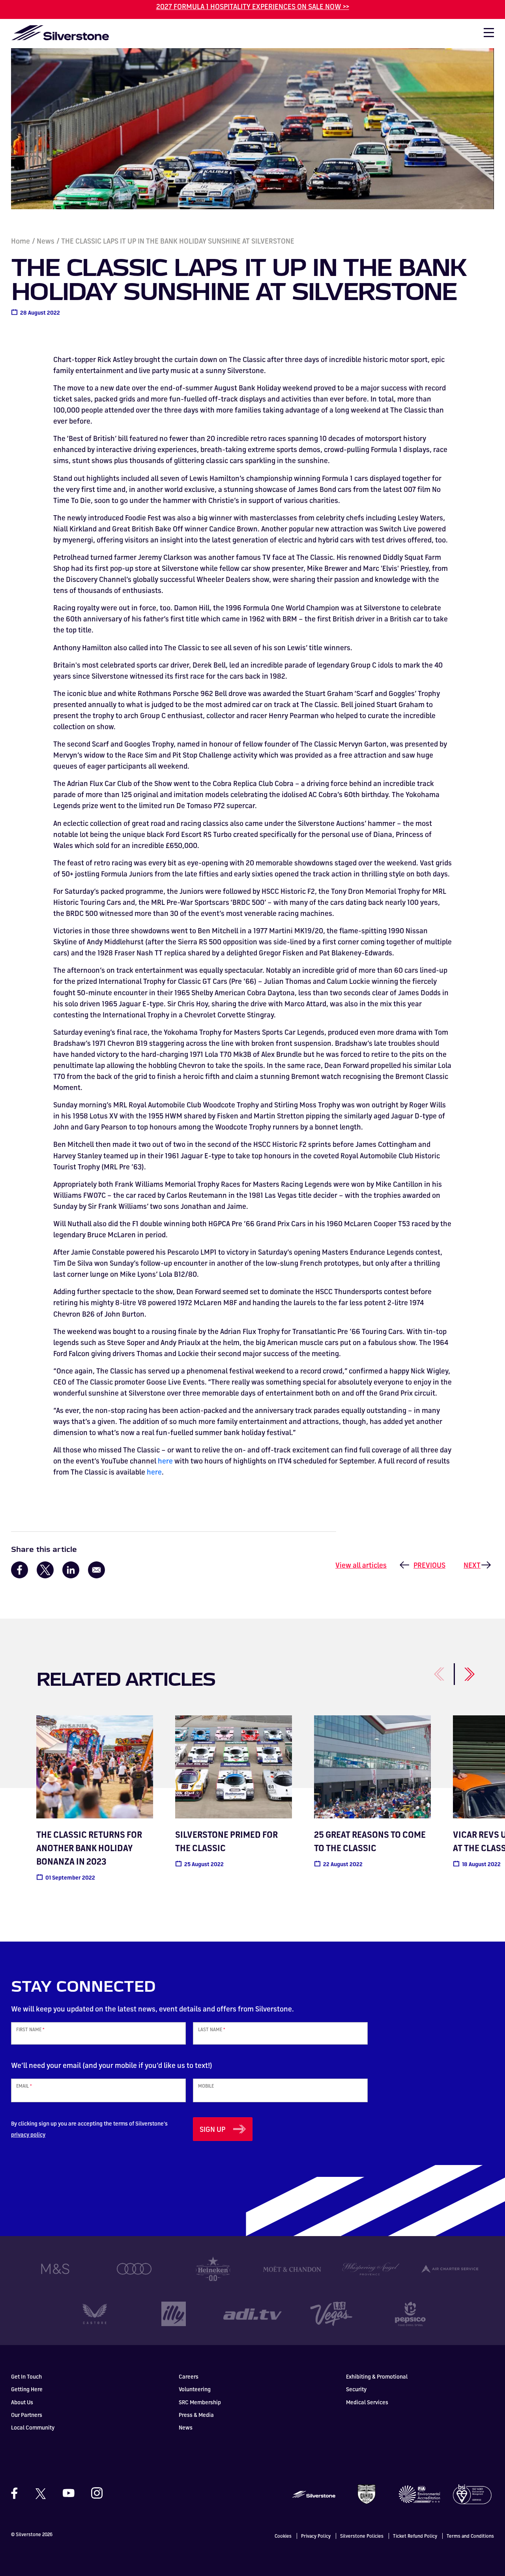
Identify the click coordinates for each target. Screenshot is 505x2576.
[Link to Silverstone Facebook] (18, 2493)
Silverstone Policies (362, 2536)
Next (472, 1565)
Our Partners (27, 2415)
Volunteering (195, 2389)
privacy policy (28, 2134)
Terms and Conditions (470, 2536)
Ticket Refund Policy (415, 2536)
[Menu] (485, 35)
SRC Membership (200, 2402)
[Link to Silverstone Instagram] (93, 2493)
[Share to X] (45, 1570)
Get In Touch (26, 2376)
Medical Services (367, 2402)
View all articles (361, 1565)
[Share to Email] (96, 1570)
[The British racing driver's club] (367, 2493)
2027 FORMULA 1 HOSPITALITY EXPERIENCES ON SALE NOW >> (253, 6)
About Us (22, 2402)
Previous (429, 1565)
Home (21, 241)
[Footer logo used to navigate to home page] (314, 2493)
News (46, 241)
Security (356, 2389)
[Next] (460, 1670)
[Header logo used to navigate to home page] (60, 33)
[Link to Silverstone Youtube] (69, 2493)
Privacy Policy (316, 2536)
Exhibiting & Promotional (377, 2376)
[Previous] (430, 1670)
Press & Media (196, 2415)
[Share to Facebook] (20, 1570)
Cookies (283, 2536)
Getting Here (27, 2389)
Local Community (33, 2427)
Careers (189, 2376)
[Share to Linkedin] (71, 1570)
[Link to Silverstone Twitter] (40, 2493)
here (165, 1461)
